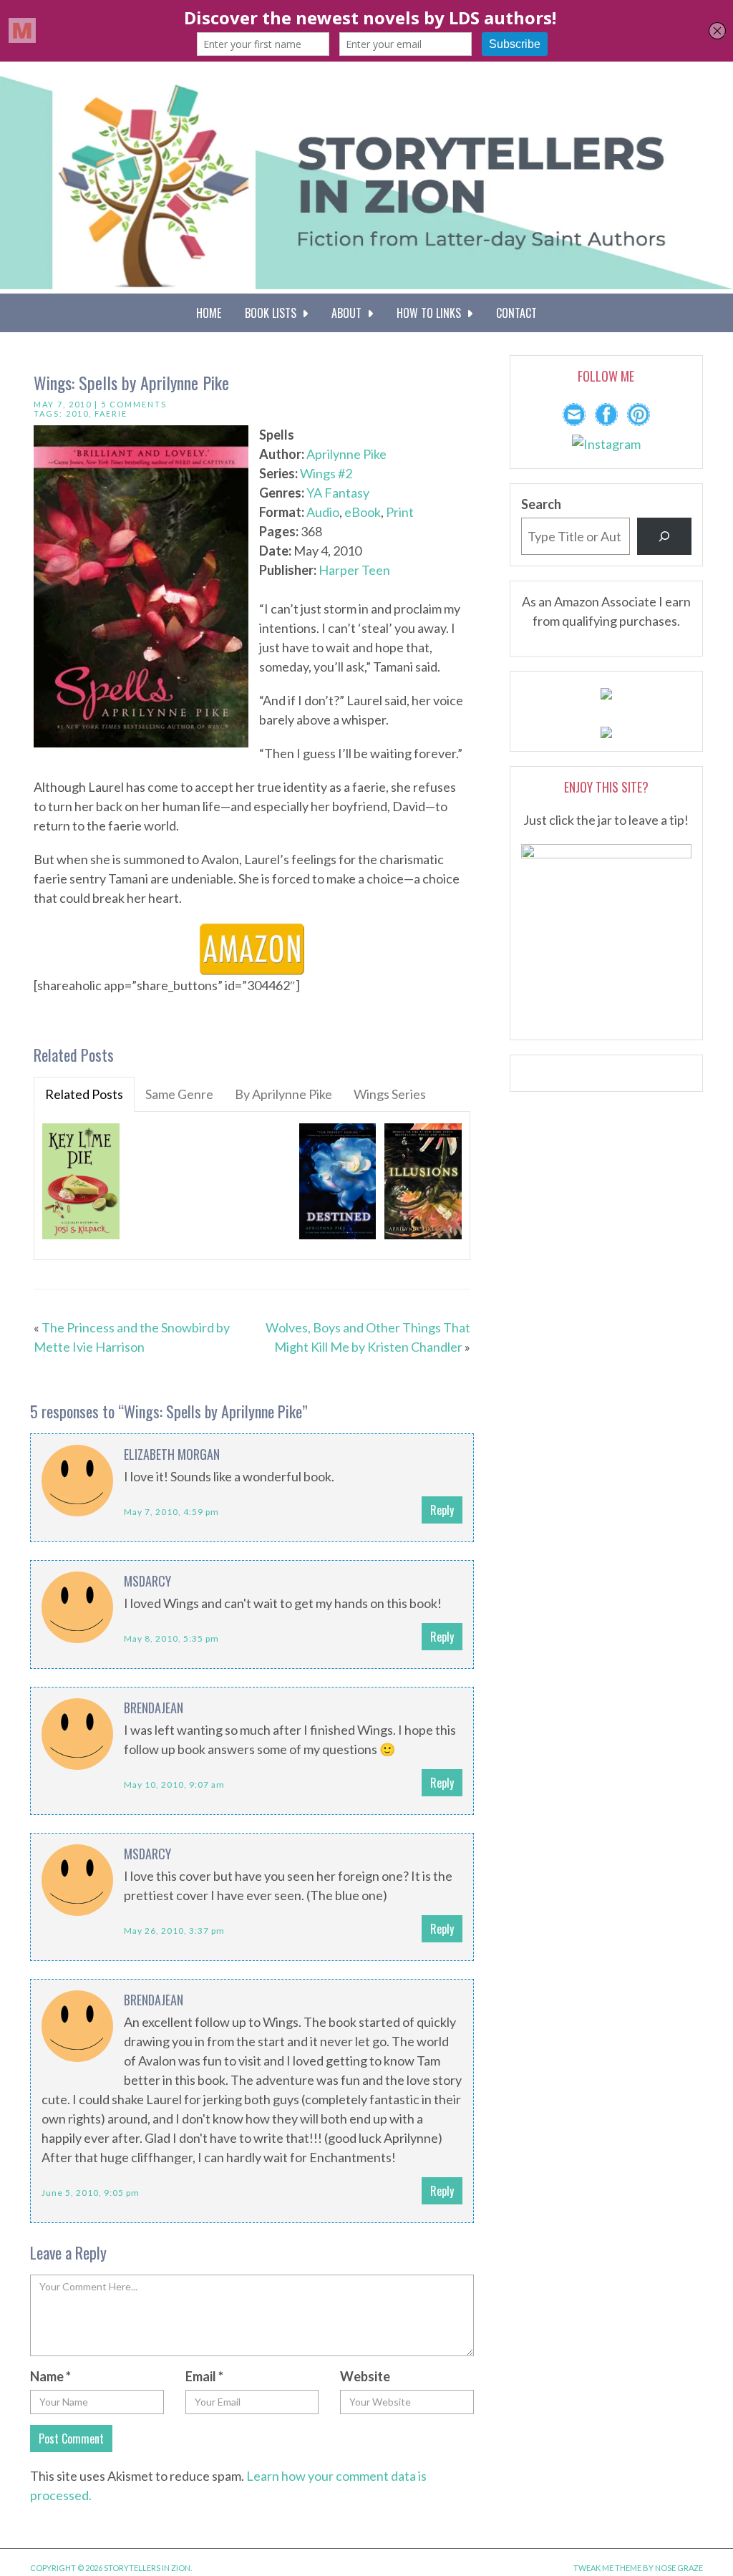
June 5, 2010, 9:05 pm (91, 2193)
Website (365, 2376)
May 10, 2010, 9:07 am (174, 1785)
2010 (77, 413)
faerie (111, 413)
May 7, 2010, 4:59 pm (171, 1512)
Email (204, 2376)
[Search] (664, 536)
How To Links (432, 313)
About (349, 313)
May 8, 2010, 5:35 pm (171, 1638)
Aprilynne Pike (346, 454)
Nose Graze (679, 2568)
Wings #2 (326, 473)
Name (50, 2376)
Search (541, 504)
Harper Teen (354, 570)
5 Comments (134, 404)
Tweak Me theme (607, 2568)
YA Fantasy (338, 493)
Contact (516, 313)
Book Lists (273, 313)
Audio (323, 512)
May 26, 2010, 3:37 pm (174, 1931)
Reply (442, 1510)
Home (209, 313)
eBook (363, 512)
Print (400, 512)
